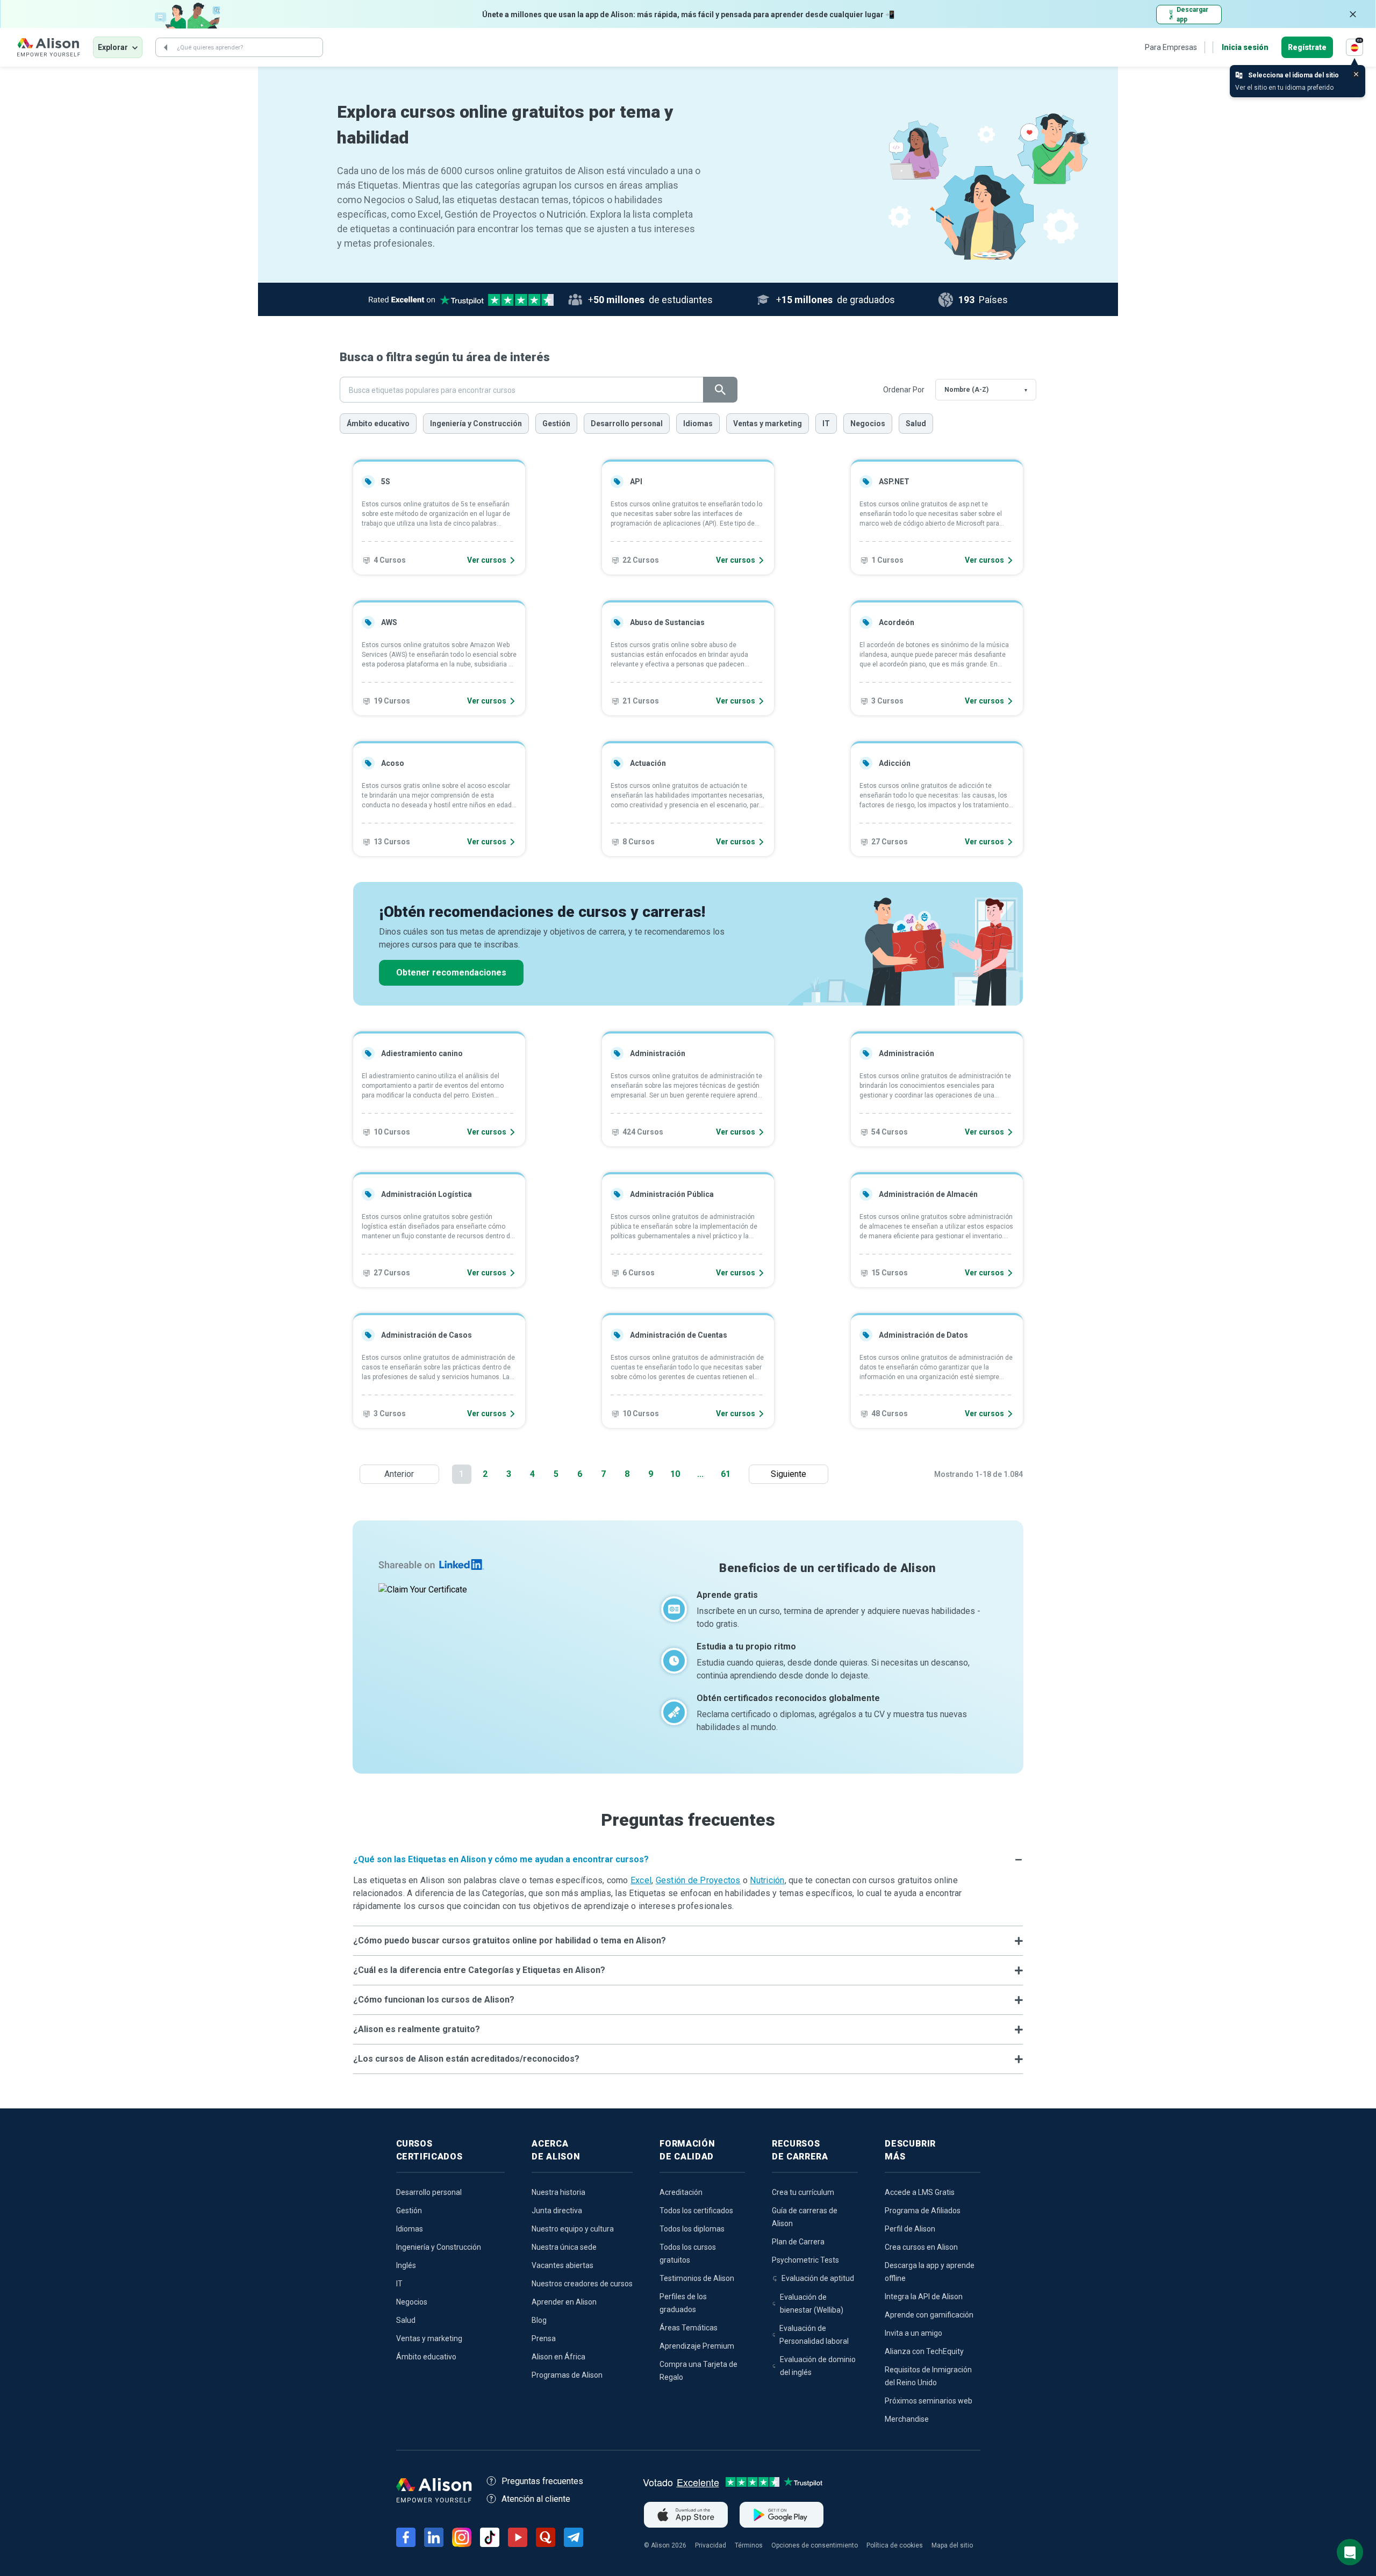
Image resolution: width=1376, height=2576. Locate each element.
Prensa (544, 2338)
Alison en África (558, 2357)
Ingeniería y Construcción (476, 424)
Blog (539, 2320)
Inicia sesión (1245, 47)
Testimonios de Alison (697, 2278)
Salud (916, 424)
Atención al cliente (536, 2499)
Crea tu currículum (803, 2192)
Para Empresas (1171, 47)
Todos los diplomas (692, 2229)
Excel (641, 1880)
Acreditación (681, 2192)
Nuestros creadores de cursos (582, 2284)
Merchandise (907, 2419)
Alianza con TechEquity (924, 2351)
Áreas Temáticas (689, 2328)
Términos (749, 2545)
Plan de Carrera (798, 2242)
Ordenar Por (904, 390)
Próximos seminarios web (929, 2401)
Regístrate (1307, 47)
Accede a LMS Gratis (920, 2192)
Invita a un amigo (913, 2333)
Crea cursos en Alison (921, 2247)
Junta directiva (557, 2211)
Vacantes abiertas (562, 2265)
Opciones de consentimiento (815, 2545)
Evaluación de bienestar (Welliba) (812, 2304)
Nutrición (767, 1880)
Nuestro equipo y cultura (573, 2229)
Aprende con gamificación (929, 2315)
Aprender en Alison (564, 2302)
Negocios (868, 424)
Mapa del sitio (952, 2545)
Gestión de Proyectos (698, 1880)
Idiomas (698, 424)
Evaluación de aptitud (818, 2278)
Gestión (556, 424)
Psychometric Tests (805, 2260)
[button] (688, 1860)
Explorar (113, 47)
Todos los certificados (696, 2211)
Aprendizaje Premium (697, 2346)
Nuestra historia (558, 2192)
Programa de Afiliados (923, 2211)
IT (826, 424)
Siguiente (791, 1474)
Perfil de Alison (910, 2229)
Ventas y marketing (768, 424)
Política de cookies (895, 2545)
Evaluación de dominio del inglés (818, 2366)
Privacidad (711, 2545)
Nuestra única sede (564, 2247)
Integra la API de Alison (924, 2297)
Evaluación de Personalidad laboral (814, 2335)
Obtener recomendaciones (451, 973)
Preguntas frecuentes (542, 2481)
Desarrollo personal (627, 424)
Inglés (406, 2265)
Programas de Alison (567, 2375)
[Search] (166, 47)
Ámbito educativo (378, 424)
